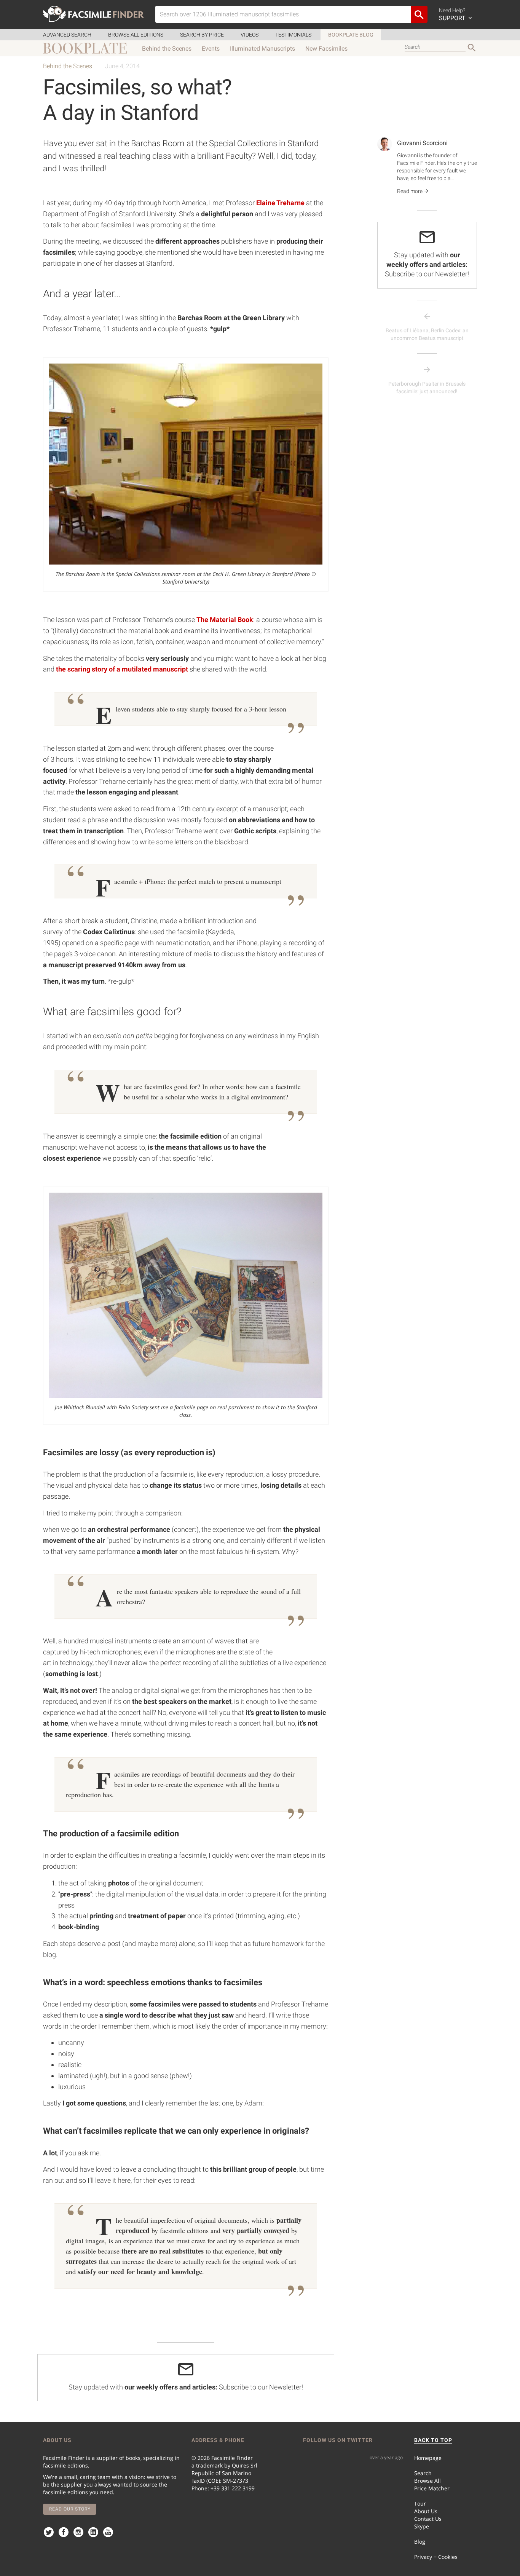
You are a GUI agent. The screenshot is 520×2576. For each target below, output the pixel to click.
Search (423, 2473)
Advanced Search (67, 35)
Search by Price (202, 35)
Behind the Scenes (167, 49)
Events (211, 49)
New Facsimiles (326, 49)
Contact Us (428, 2519)
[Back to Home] (93, 14)
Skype (422, 2526)
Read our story (70, 2509)
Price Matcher (432, 2488)
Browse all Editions (136, 35)
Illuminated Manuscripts (262, 49)
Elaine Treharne (280, 203)
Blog (420, 2542)
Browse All (427, 2481)
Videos (250, 35)
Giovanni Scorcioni (422, 143)
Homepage (428, 2458)
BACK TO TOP (433, 2440)
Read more (410, 191)
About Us (426, 2511)
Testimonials (293, 35)
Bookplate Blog (351, 35)
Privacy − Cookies (436, 2557)
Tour (420, 2503)
